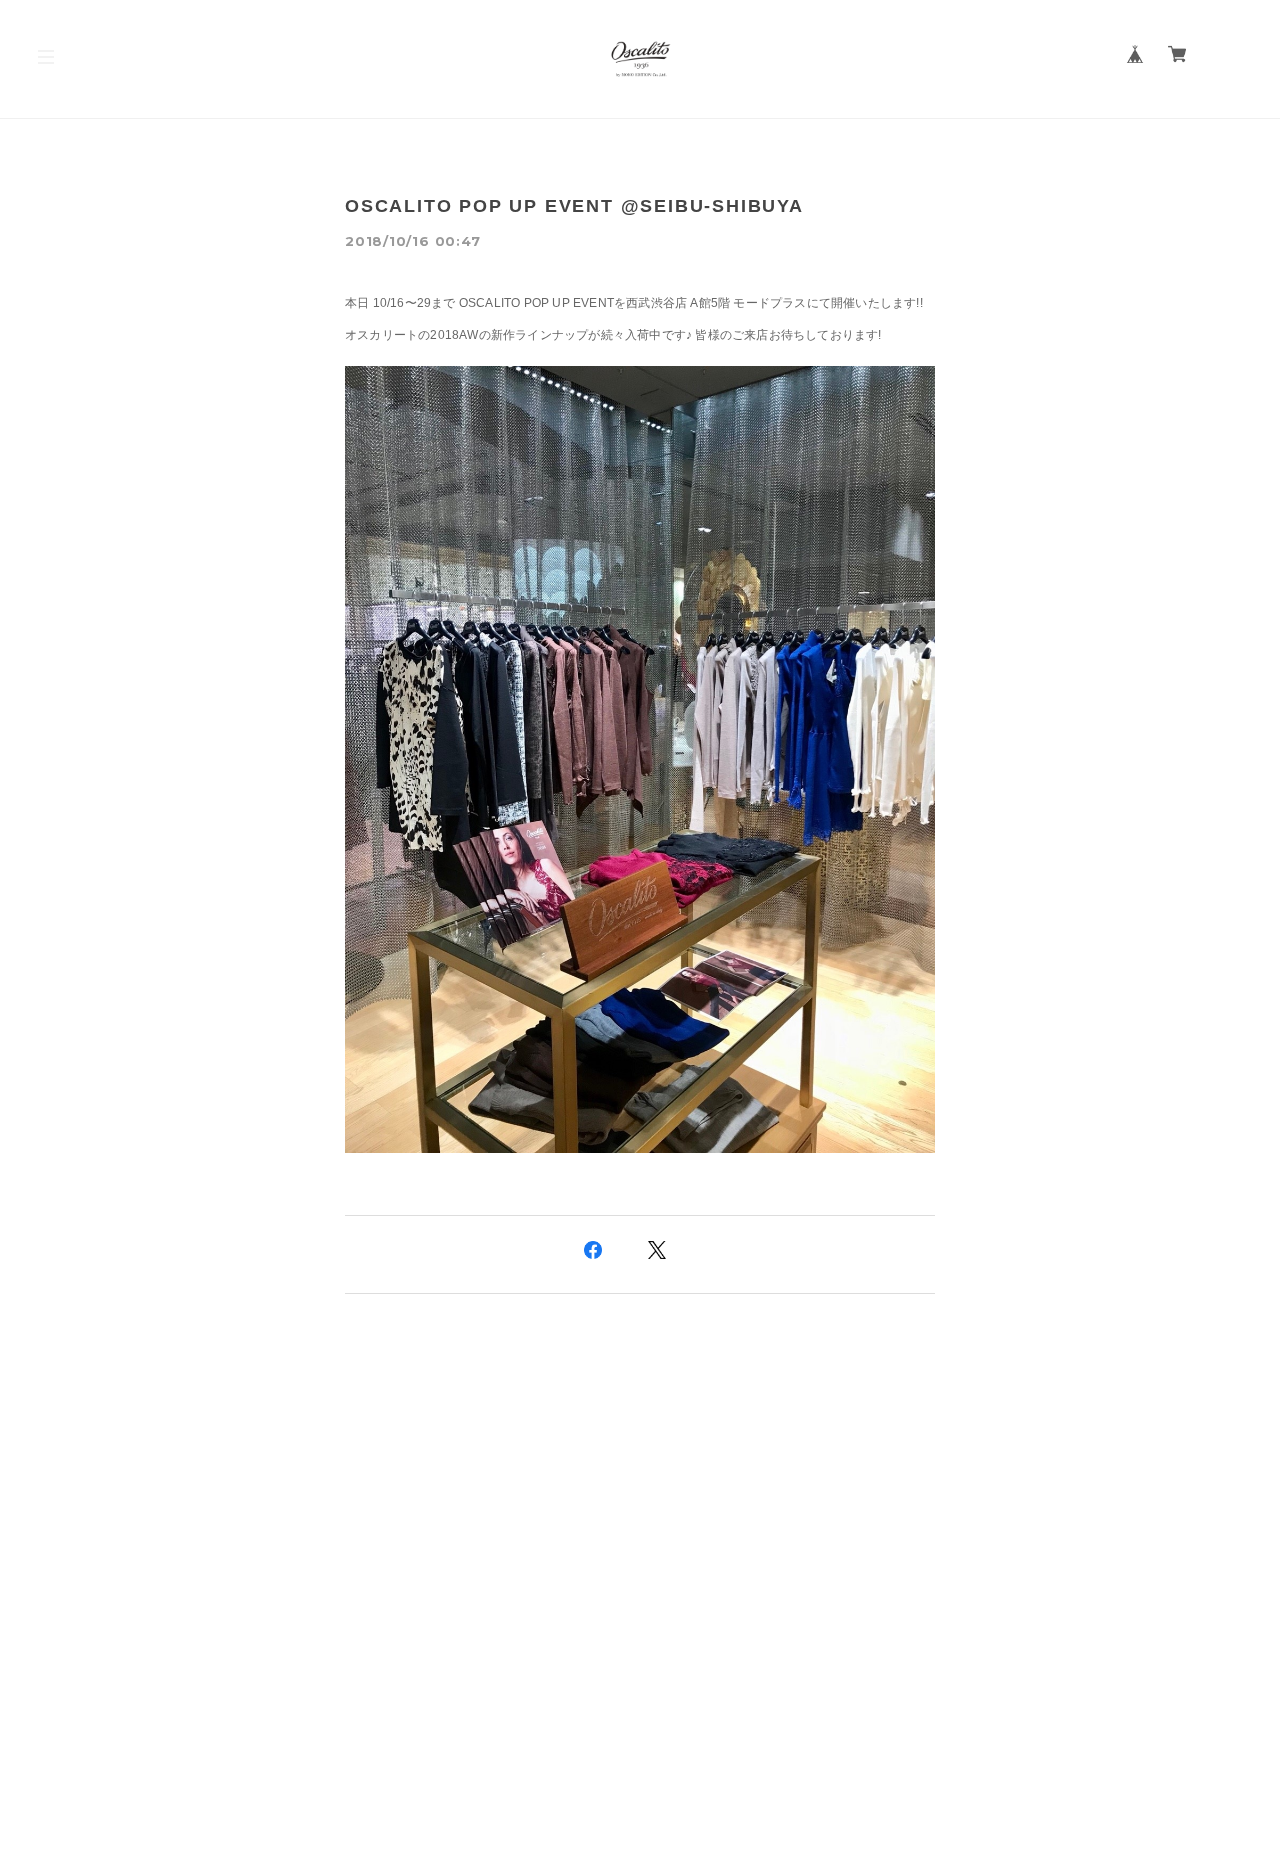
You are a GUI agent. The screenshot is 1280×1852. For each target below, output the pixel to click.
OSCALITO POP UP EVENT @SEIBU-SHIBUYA (574, 206)
